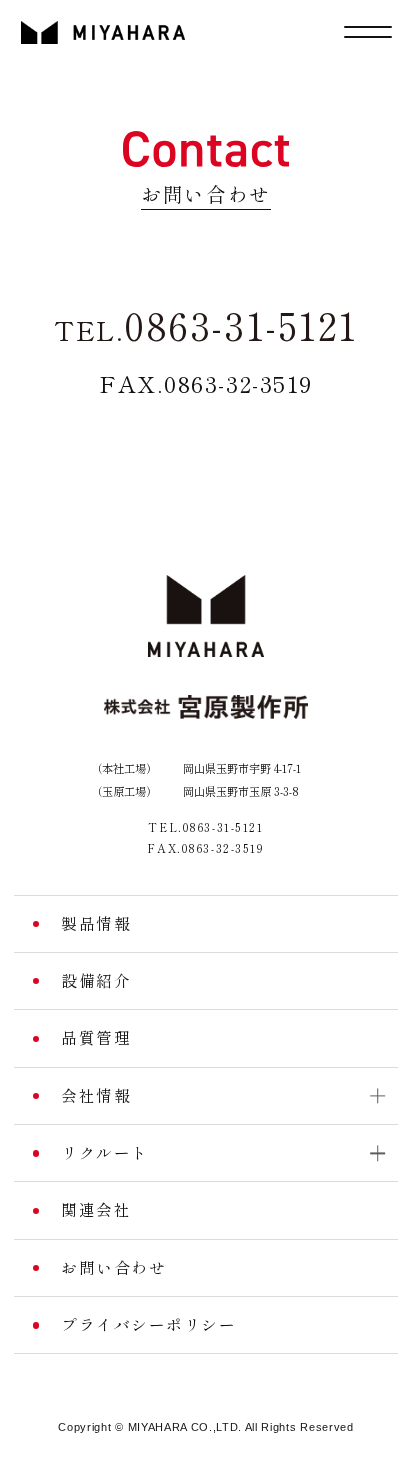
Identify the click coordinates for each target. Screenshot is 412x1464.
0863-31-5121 (206, 327)
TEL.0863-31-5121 (205, 827)
